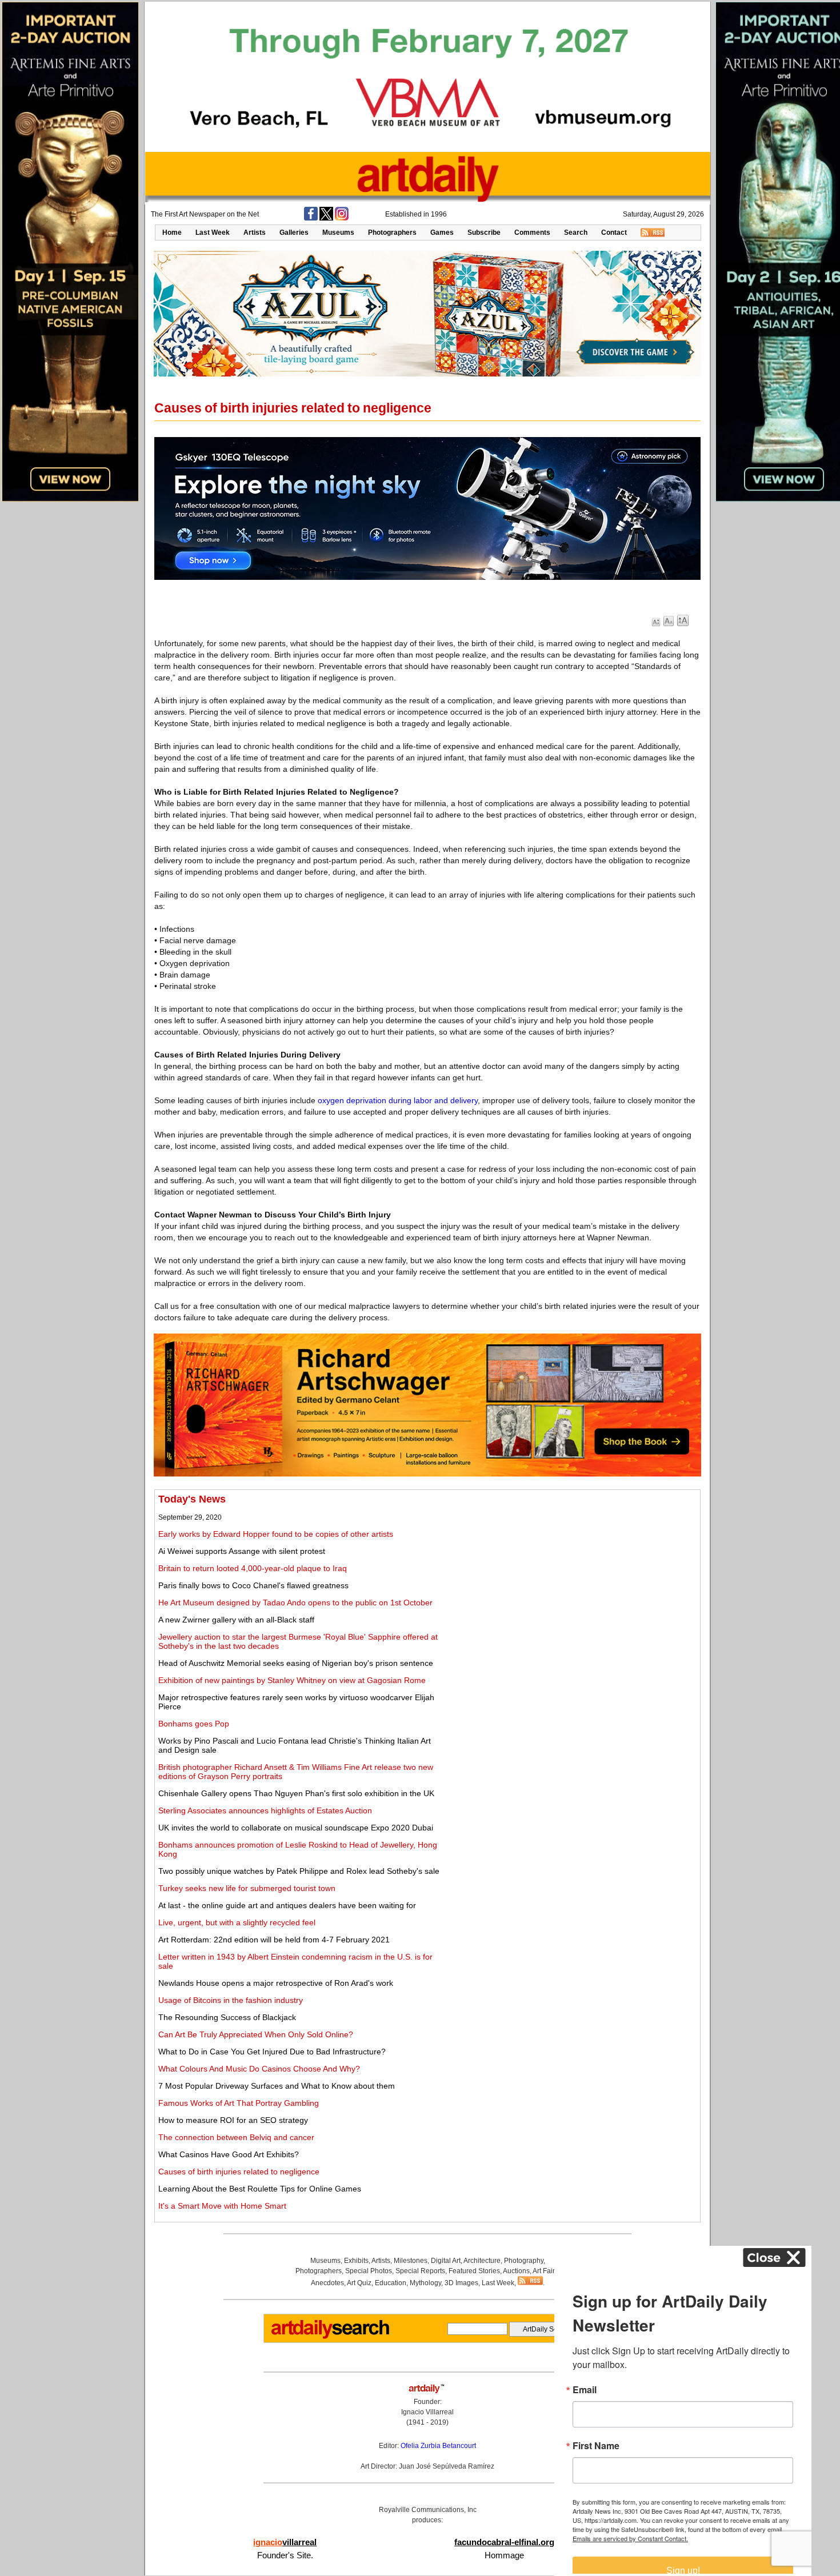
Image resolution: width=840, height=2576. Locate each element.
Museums (338, 233)
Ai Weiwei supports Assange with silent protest (242, 1551)
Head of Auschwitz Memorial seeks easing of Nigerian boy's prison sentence (296, 1663)
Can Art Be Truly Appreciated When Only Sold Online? (256, 2034)
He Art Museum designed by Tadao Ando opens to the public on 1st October (295, 1603)
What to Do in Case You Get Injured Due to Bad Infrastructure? (272, 2052)
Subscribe (484, 233)
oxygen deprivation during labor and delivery (398, 1100)
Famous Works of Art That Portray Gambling (239, 2103)
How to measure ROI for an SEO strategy (233, 2120)
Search (576, 233)
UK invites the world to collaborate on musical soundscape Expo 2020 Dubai (296, 1828)
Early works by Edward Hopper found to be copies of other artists (276, 1534)
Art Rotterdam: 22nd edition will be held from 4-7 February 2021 (274, 1940)
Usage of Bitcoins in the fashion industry (231, 2000)
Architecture (482, 2261)
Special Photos (369, 2271)
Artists (255, 233)
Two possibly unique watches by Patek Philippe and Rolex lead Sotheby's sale (299, 1871)
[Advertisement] (570, 1573)
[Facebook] (311, 218)
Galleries (294, 233)
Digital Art (446, 2261)
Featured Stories (474, 2271)
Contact (614, 233)
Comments (532, 233)
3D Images (461, 2283)
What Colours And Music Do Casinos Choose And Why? (259, 2069)
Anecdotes (327, 2283)
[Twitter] (326, 218)
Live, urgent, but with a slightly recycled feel (237, 1922)
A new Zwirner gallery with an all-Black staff (236, 1620)
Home (172, 233)
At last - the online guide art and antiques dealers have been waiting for (287, 1905)
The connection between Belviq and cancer (236, 2137)
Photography (524, 2261)
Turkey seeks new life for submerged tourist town (247, 1888)
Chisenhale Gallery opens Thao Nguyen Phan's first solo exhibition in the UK (296, 1793)
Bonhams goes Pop (194, 1724)
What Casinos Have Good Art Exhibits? (229, 2154)
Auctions (516, 2271)
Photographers (392, 233)
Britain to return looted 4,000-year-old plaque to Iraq (253, 1568)
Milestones (411, 2261)
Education (391, 2283)
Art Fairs (545, 2271)
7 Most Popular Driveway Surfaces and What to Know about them (277, 2086)
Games (442, 233)
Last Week (213, 233)
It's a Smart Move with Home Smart (222, 2206)
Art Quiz (359, 2283)
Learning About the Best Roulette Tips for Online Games (260, 2189)
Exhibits (356, 2261)
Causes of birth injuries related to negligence (239, 2172)
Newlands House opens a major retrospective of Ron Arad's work (276, 1983)
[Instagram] (342, 218)
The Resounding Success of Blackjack (227, 2017)
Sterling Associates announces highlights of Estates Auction (265, 1810)
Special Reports (420, 2271)
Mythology (425, 2283)
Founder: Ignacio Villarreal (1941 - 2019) (427, 2412)
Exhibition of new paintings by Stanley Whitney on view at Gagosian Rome (292, 1680)
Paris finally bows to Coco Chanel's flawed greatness (253, 1585)
